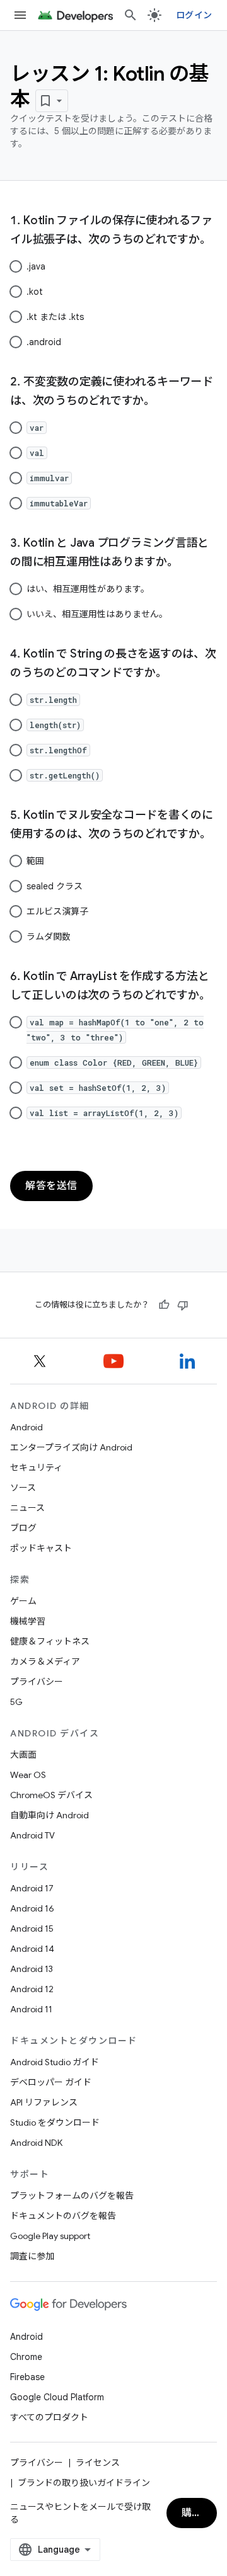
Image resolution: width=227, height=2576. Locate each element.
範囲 (35, 861)
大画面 (23, 1755)
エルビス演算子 (57, 911)
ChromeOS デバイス (51, 1795)
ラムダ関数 (49, 937)
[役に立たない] (183, 1305)
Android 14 (32, 1949)
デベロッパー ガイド (51, 2082)
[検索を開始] (131, 15)
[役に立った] (164, 1305)
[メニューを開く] (20, 15)
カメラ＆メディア (45, 1661)
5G (16, 1702)
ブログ (23, 1528)
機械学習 (28, 1621)
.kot (35, 292)
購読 (192, 2513)
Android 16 (32, 1908)
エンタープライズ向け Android (71, 1447)
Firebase (27, 2377)
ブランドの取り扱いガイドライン (84, 2483)
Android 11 (31, 2009)
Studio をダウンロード (55, 2123)
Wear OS (28, 1775)
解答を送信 (51, 1186)
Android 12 (32, 1989)
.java (36, 266)
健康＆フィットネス (50, 1641)
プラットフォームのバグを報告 (72, 2196)
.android (44, 342)
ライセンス (98, 2463)
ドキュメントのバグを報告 (63, 2216)
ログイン (194, 15)
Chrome (26, 2357)
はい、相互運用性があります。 (88, 589)
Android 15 (32, 1929)
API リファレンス (44, 2102)
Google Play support (50, 2236)
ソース (23, 1488)
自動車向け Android (49, 1815)
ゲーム (23, 1601)
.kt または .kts (55, 317)
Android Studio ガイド (55, 2062)
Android (26, 1427)
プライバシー (37, 1682)
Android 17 (32, 1888)
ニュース (27, 1508)
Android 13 (32, 1969)
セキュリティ (36, 1468)
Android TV (32, 1835)
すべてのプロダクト (49, 2417)
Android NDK (36, 2143)
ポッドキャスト (41, 1548)
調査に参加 (32, 2256)
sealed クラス (55, 886)
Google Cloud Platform (57, 2397)
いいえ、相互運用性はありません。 (97, 614)
